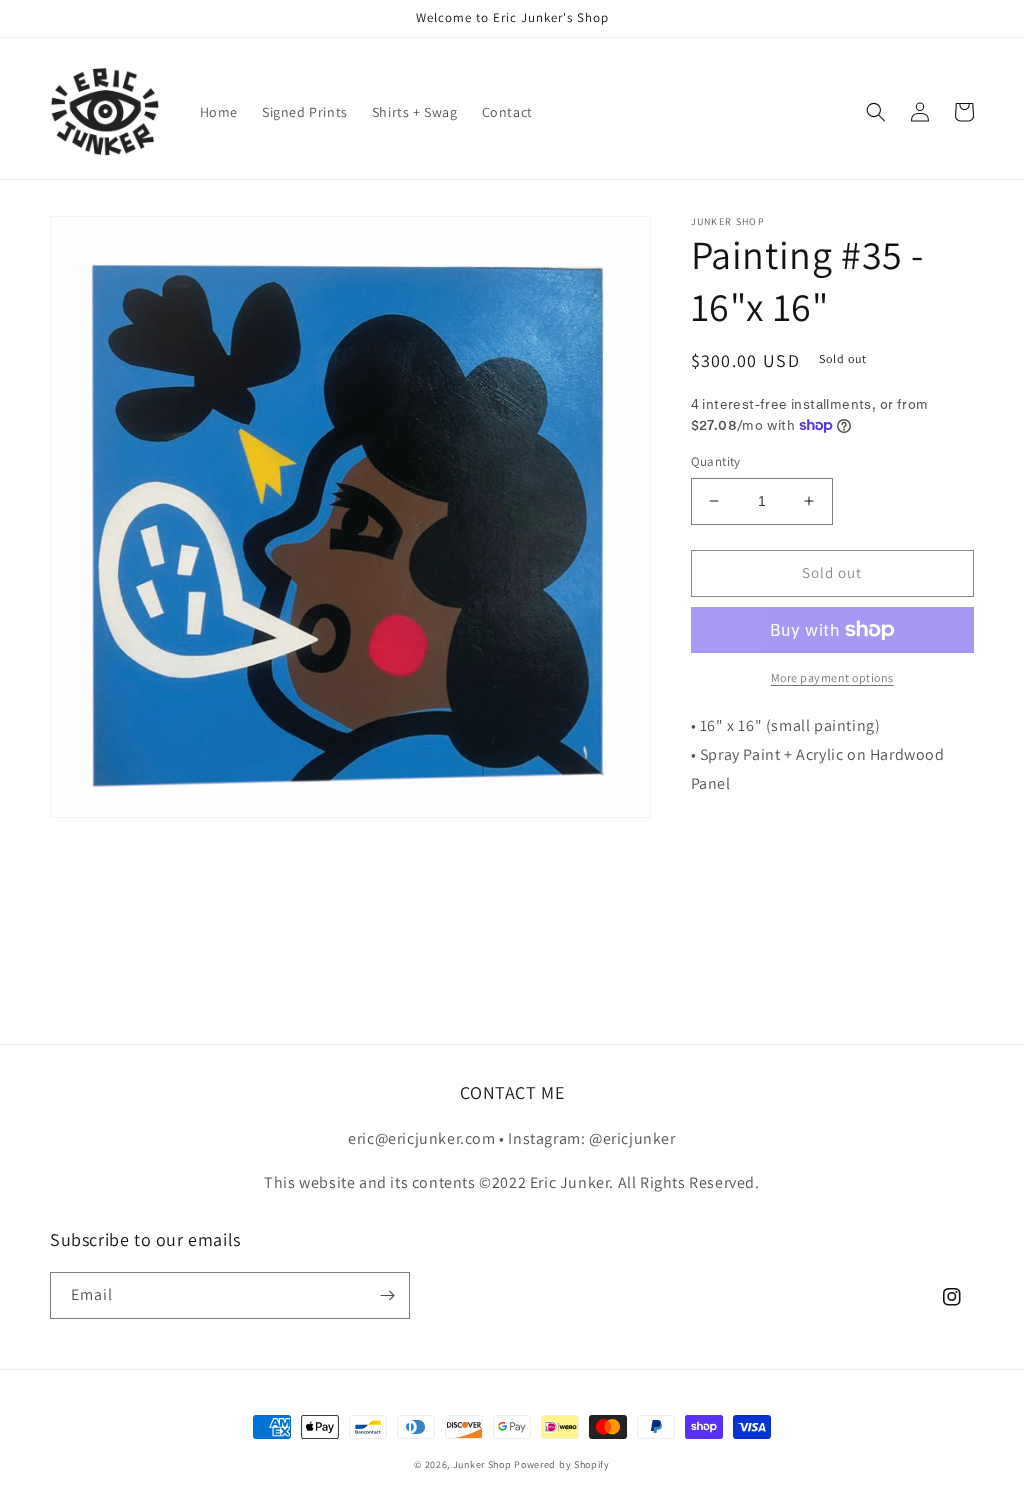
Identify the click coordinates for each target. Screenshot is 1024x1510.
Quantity (716, 461)
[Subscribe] (387, 1295)
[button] (876, 112)
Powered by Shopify (562, 1464)
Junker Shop (482, 1464)
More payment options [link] (832, 677)
